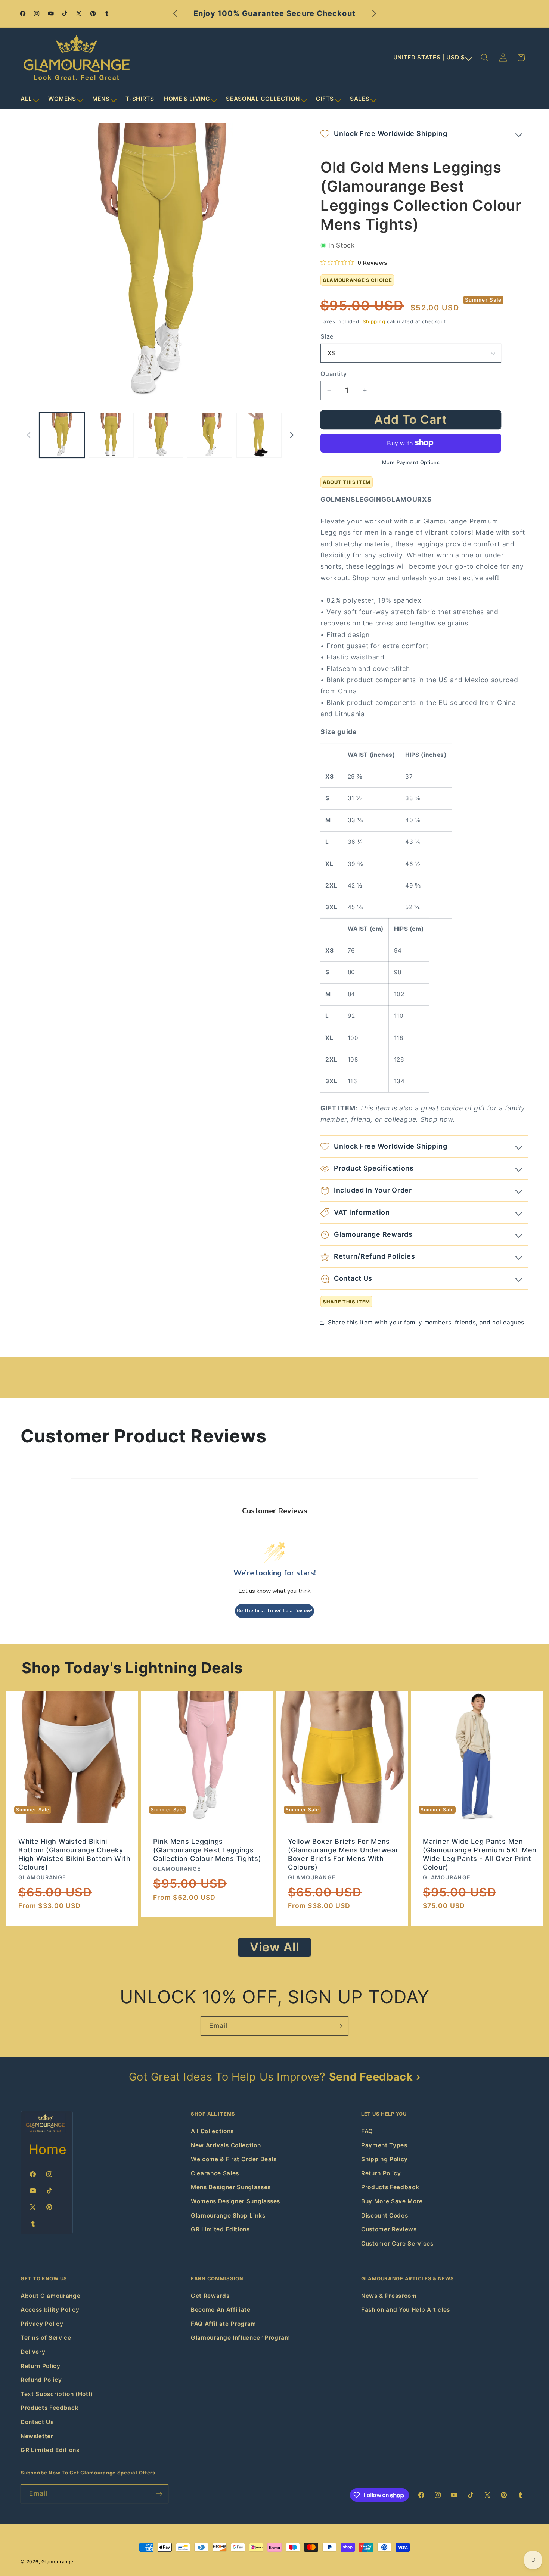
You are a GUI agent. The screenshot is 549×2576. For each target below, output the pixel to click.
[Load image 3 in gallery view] (160, 435)
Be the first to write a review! (274, 1611)
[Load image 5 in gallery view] (259, 435)
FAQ (367, 2131)
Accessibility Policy (50, 2310)
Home (48, 2149)
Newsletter (37, 2436)
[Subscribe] (339, 2026)
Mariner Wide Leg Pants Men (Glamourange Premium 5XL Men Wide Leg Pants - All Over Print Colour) (480, 1854)
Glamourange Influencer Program (241, 2338)
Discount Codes (384, 2215)
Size (327, 336)
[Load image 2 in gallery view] (111, 435)
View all (275, 1947)
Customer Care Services (397, 2243)
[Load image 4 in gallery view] (210, 435)
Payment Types (384, 2145)
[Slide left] (29, 435)
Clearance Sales (215, 2173)
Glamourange (57, 2562)
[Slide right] (292, 435)
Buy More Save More (392, 2201)
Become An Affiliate (221, 2310)
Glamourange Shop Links (228, 2215)
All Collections (212, 2131)
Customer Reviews (389, 2229)
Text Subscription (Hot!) (57, 2394)
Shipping (374, 321)
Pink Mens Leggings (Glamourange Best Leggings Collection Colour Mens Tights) (207, 1850)
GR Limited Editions (220, 2229)
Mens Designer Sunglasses (231, 2187)
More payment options (411, 462)
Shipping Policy (384, 2159)
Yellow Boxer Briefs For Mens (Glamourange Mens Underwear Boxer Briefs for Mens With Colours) (343, 1854)
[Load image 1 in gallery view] (62, 435)
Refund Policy (41, 2380)
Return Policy (381, 2173)
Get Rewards (210, 2296)
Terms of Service (46, 2338)
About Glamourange (50, 2296)
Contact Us (37, 2422)
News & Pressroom (389, 2296)
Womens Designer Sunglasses (235, 2201)
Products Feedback (390, 2187)
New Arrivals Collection (226, 2145)
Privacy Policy (42, 2324)
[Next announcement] (374, 14)
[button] (30, 99)
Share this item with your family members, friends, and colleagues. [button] (427, 1322)
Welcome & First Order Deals (234, 2159)
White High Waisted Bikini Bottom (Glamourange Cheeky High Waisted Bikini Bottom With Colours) (74, 1854)
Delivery (33, 2352)
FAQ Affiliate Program (224, 2324)
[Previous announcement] (175, 14)
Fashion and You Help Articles (406, 2310)
